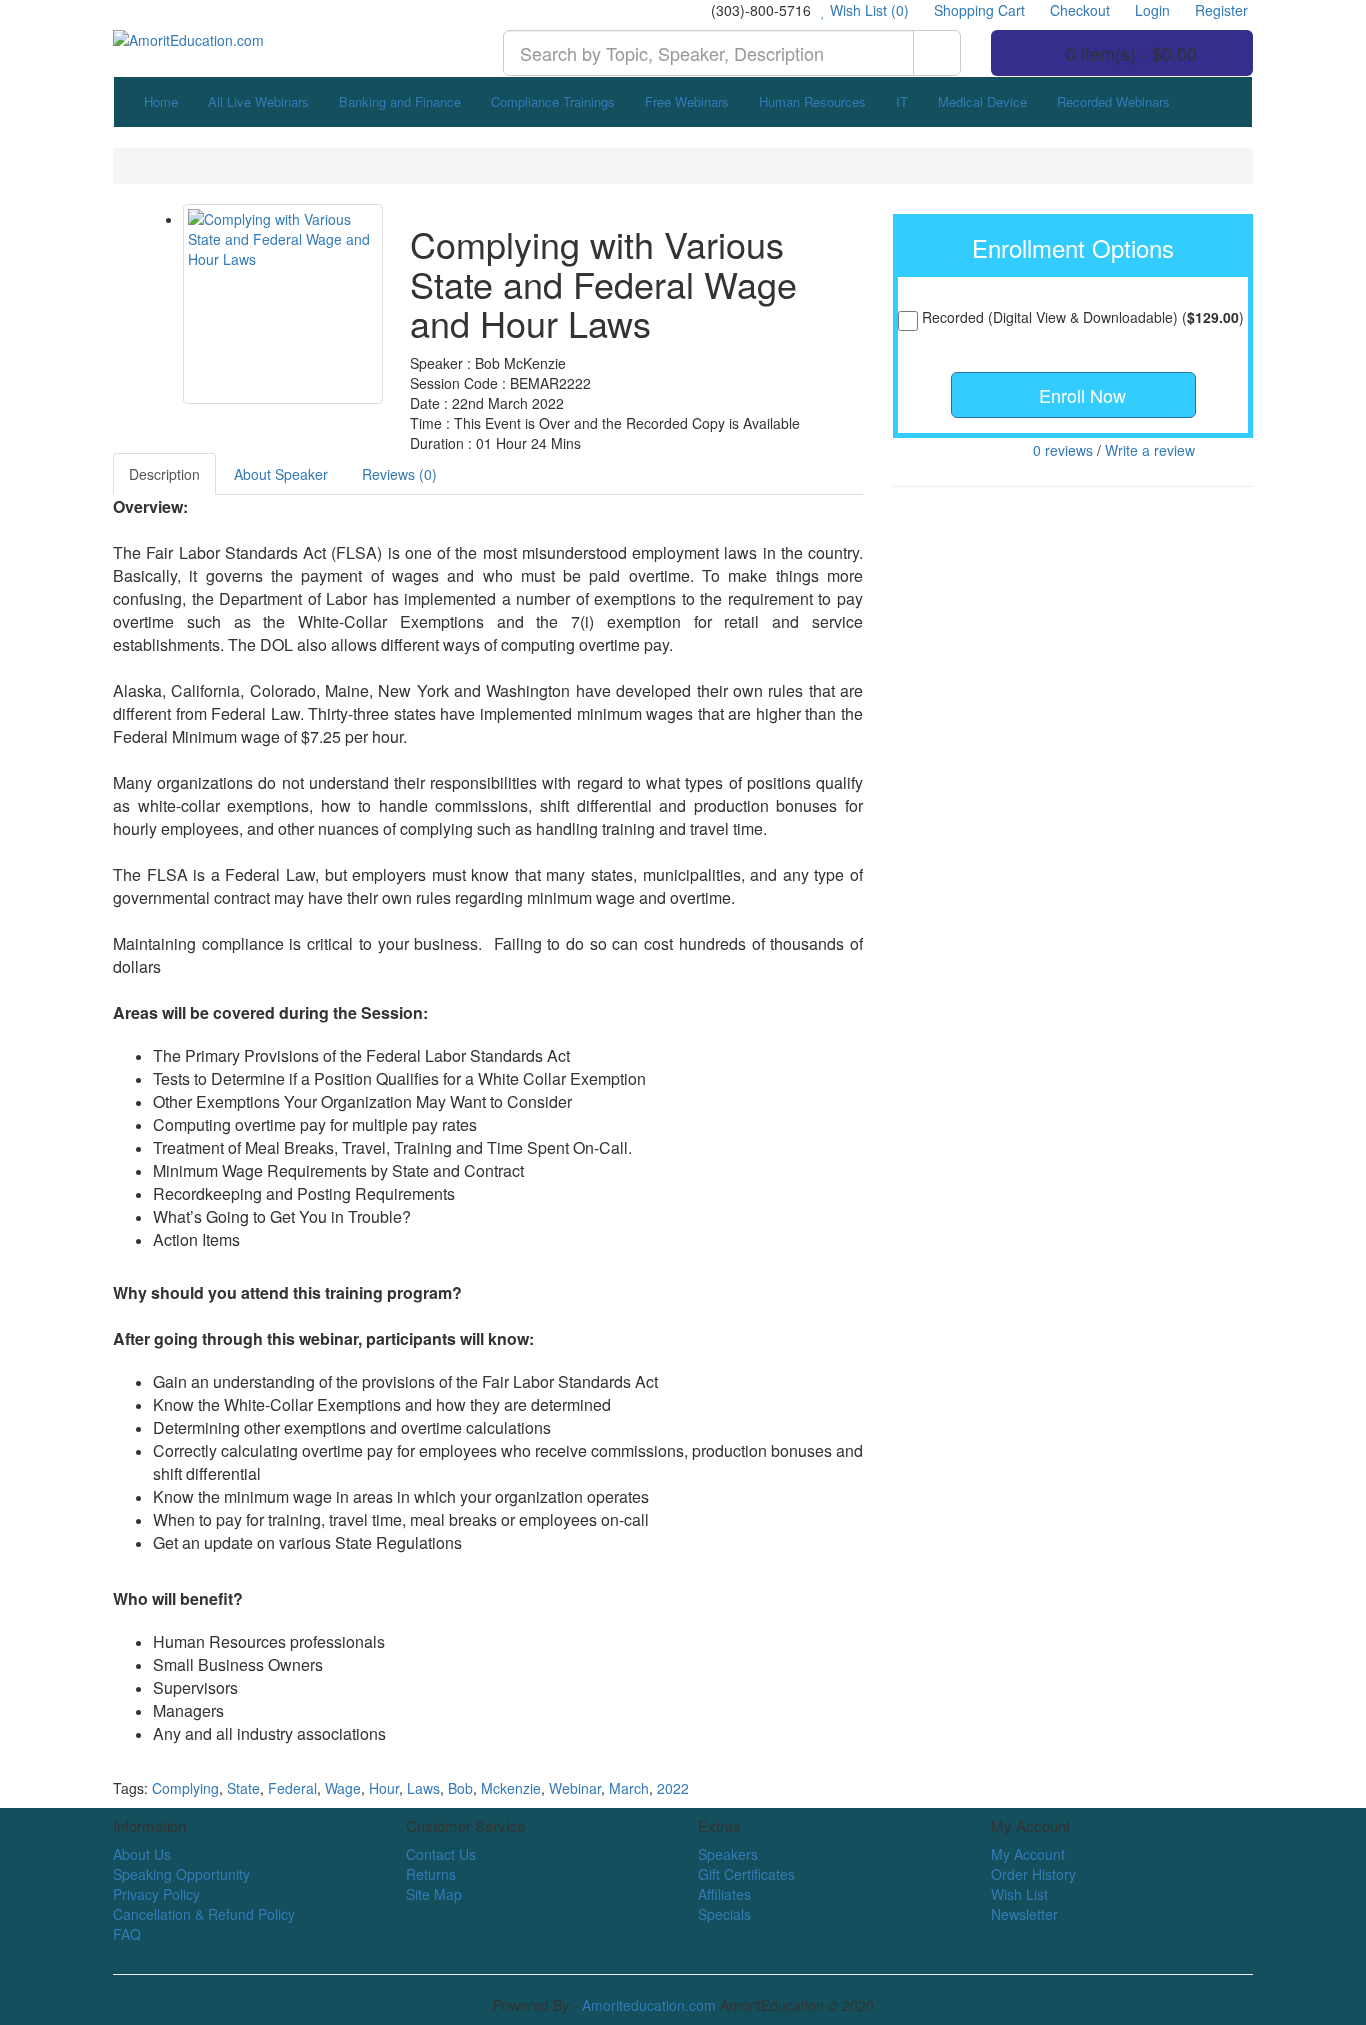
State (243, 1788)
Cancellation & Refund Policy (204, 1914)
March (629, 1788)
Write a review (1150, 450)
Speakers (728, 1854)
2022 (673, 1788)
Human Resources (812, 101)
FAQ (127, 1934)
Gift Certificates (746, 1874)
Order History (1033, 1874)
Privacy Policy (156, 1894)
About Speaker (281, 474)
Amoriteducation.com (649, 2005)
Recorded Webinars (1113, 101)
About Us (142, 1854)
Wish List (1019, 1894)
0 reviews (1063, 450)
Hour (384, 1788)
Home (161, 101)
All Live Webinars (258, 101)
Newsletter (1024, 1914)
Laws (423, 1788)
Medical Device (982, 101)
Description (164, 474)
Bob (460, 1788)
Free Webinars (687, 101)
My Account (1028, 1854)
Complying (185, 1788)
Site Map (434, 1894)
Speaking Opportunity (181, 1874)
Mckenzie (511, 1788)
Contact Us (441, 1854)
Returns (431, 1874)
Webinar (575, 1788)
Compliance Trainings (553, 101)
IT (902, 101)
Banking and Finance (400, 101)
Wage (343, 1788)
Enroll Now (1080, 395)
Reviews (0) (399, 474)
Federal (292, 1788)
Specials (724, 1914)
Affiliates (724, 1894)
